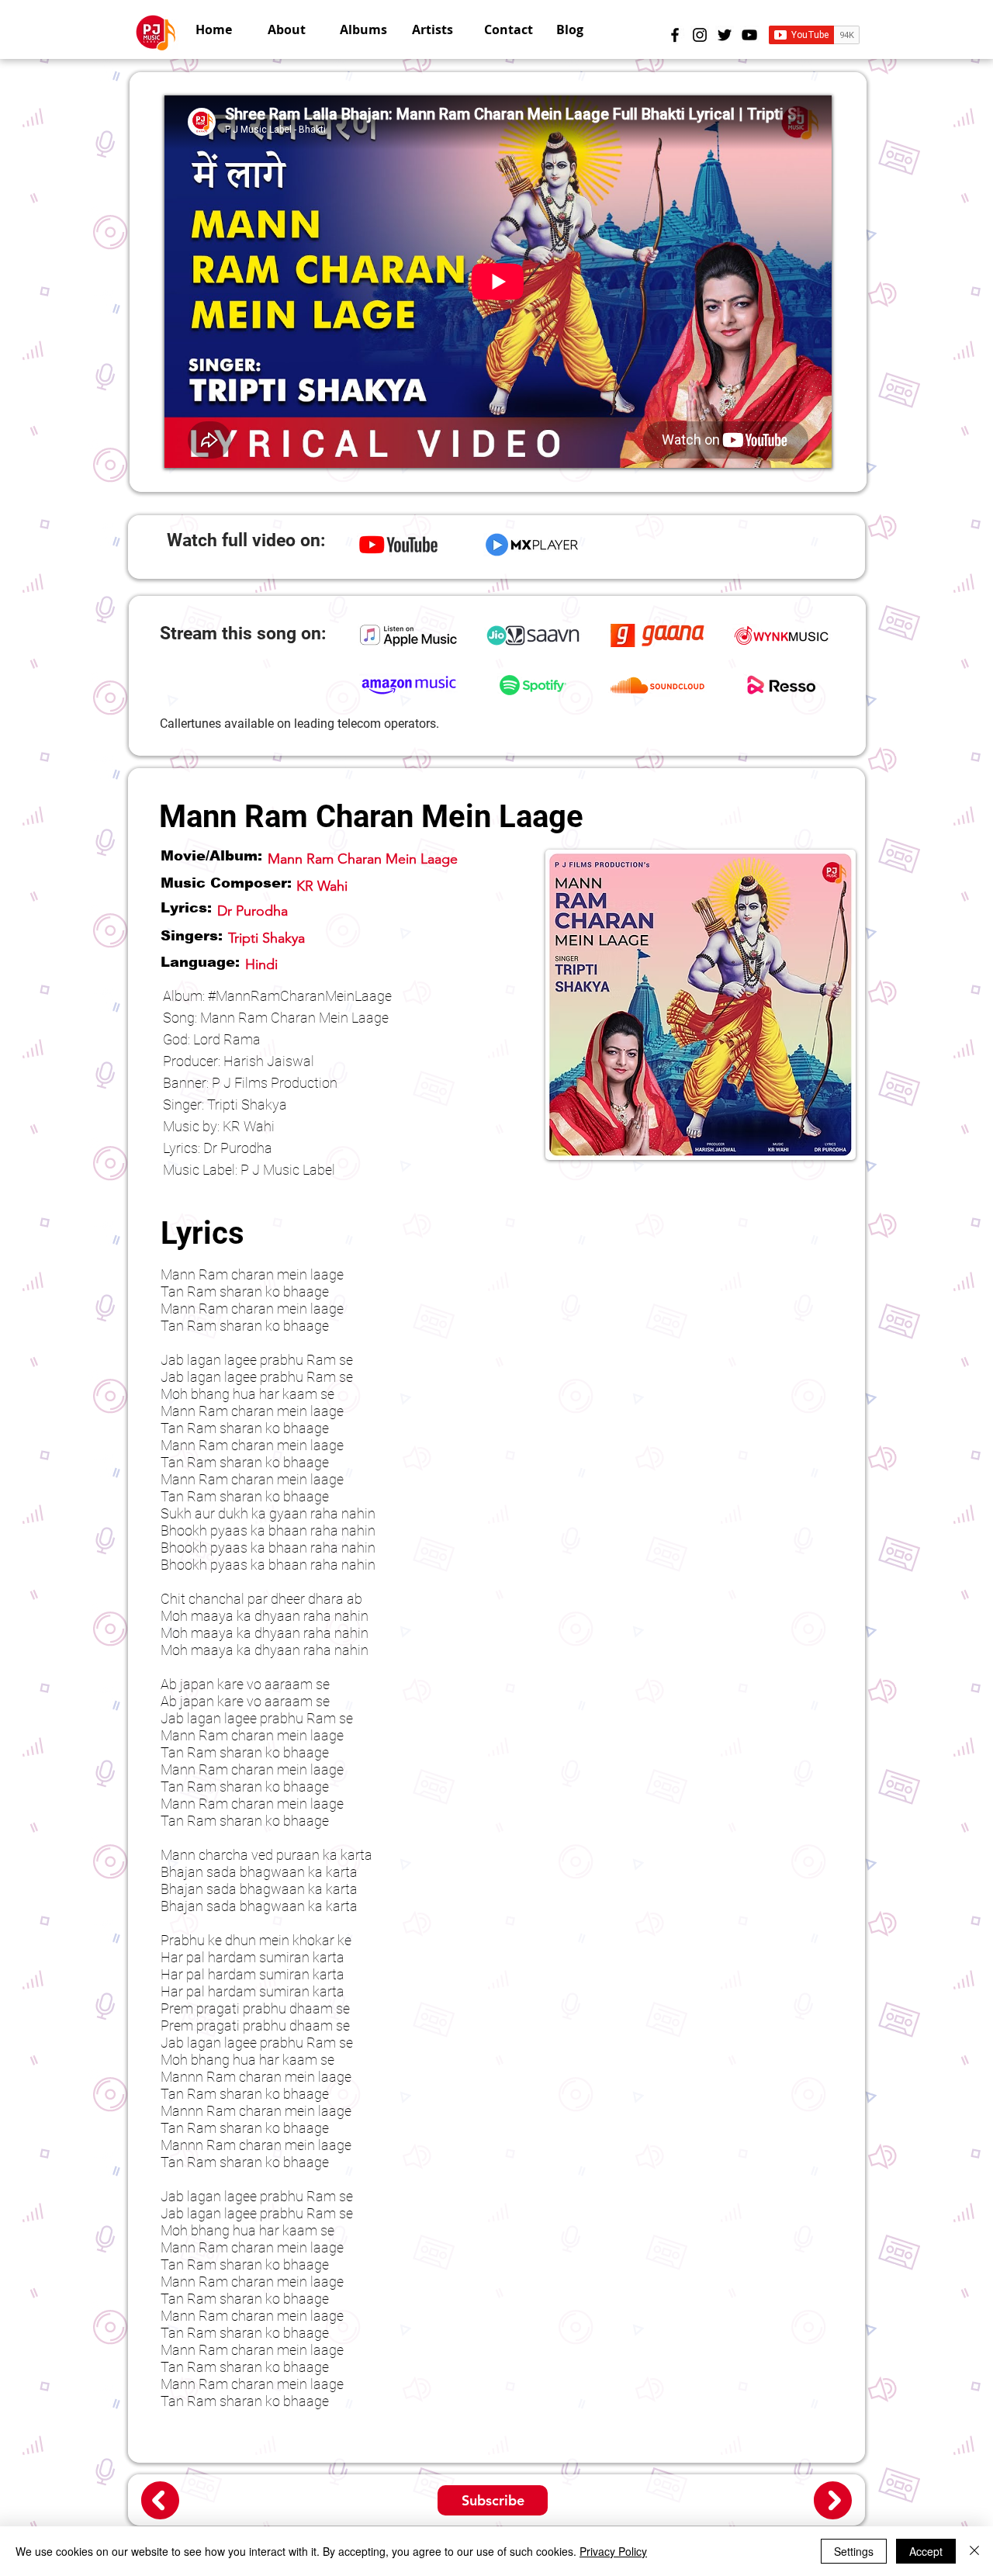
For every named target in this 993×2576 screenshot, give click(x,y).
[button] (436, 29)
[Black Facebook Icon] (675, 35)
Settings (854, 2551)
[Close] (974, 2551)
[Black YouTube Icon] (749, 35)
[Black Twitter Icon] (725, 35)
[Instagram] (700, 35)
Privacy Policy (613, 2551)
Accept (926, 2551)
